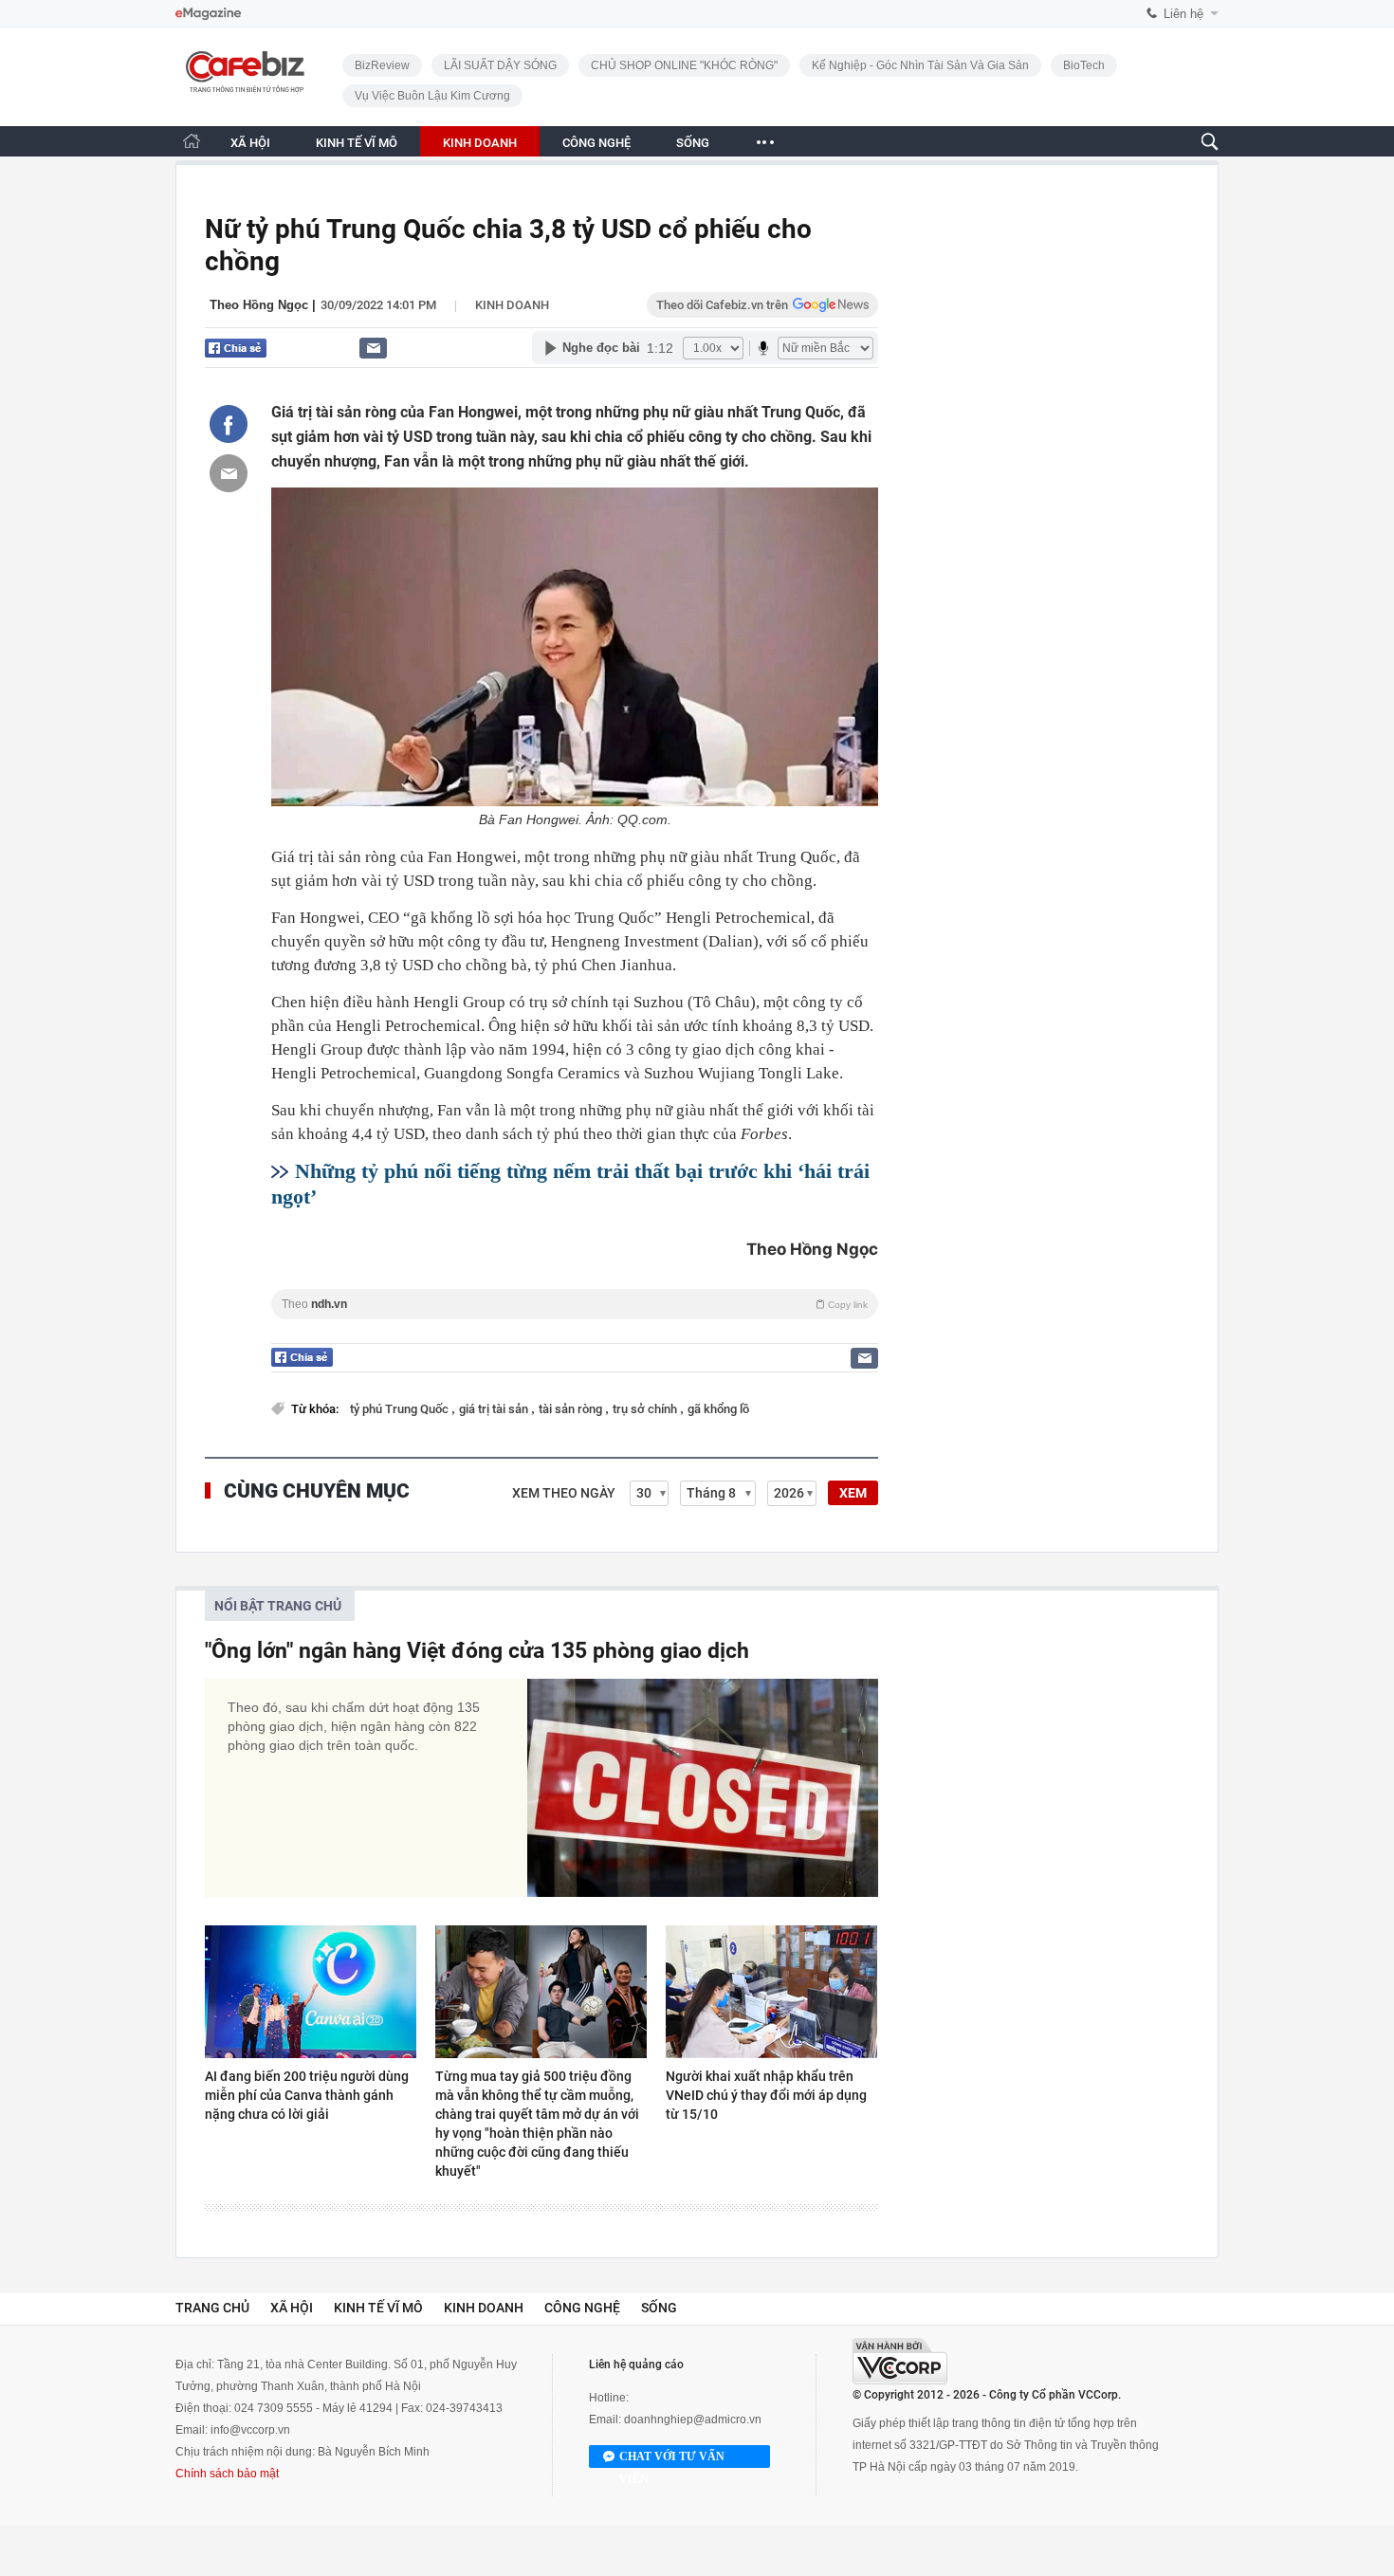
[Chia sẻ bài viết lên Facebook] (229, 424)
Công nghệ (582, 2308)
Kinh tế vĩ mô (378, 2308)
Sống (659, 2308)
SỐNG (693, 143)
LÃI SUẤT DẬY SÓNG (500, 65)
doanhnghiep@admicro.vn (693, 2420)
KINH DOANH (480, 143)
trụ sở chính (646, 1409)
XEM (853, 1493)
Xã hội (292, 2308)
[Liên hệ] (373, 348)
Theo (575, 1304)
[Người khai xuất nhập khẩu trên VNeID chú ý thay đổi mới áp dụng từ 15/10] (771, 1992)
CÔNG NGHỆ (596, 143)
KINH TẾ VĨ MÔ (357, 143)
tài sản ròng (572, 1409)
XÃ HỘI (250, 143)
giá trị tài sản (495, 1409)
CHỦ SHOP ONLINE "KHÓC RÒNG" (684, 65)
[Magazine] (208, 14)
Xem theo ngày (564, 1493)
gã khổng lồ (718, 1409)
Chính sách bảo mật (227, 2474)
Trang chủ (212, 2308)
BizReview (382, 65)
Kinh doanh (512, 305)
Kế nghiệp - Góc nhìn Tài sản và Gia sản (920, 65)
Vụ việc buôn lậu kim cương (432, 96)
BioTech (1084, 65)
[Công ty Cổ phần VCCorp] (900, 2361)
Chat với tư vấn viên (672, 2459)
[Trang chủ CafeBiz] (192, 141)
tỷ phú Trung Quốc (401, 1409)
